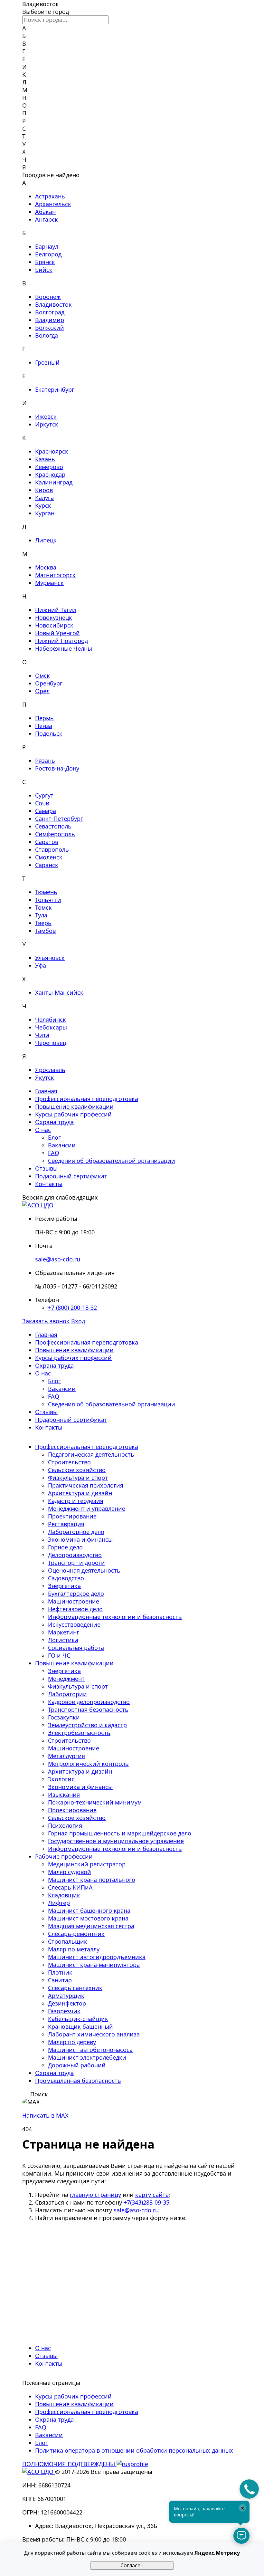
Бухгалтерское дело (76, 1594)
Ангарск (47, 219)
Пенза (44, 726)
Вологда (47, 335)
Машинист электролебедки (87, 2057)
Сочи (42, 803)
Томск (43, 907)
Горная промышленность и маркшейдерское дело (120, 1833)
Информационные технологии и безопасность (115, 1617)
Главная (46, 1091)
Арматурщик (66, 1996)
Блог (54, 1137)
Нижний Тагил (56, 610)
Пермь (44, 718)
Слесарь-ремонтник (76, 1934)
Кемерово (49, 467)
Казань (45, 459)
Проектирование (72, 1516)
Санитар (60, 1980)
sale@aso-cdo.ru (58, 1259)
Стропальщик (68, 1941)
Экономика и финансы (80, 1539)
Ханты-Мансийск (59, 992)
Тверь (43, 923)
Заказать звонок (46, 1321)
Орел (42, 691)
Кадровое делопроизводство (89, 1702)
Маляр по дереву (72, 2042)
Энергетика (64, 1586)
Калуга (44, 498)
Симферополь (55, 834)
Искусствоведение (74, 1624)
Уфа (41, 965)
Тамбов (45, 931)
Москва (46, 567)
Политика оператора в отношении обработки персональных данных (134, 2450)
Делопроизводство (75, 1555)
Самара (46, 811)
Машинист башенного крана (89, 1910)
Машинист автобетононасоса (90, 2050)
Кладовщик (64, 1895)
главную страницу (95, 2195)
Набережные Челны (64, 648)
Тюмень (46, 892)
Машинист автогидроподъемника (97, 1957)
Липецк (46, 540)
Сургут (44, 795)
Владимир (50, 320)
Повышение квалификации (74, 1106)
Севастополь (53, 826)
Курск (43, 505)
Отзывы (46, 1168)
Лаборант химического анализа (94, 2034)
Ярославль (50, 1070)
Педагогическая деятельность (91, 1454)
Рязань (45, 761)
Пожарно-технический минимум (95, 1802)
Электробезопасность (79, 1733)
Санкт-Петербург (59, 819)
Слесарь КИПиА (70, 1887)
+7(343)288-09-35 (146, 2202)
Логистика (63, 1640)
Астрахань (50, 196)
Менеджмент (66, 1679)
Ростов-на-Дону (57, 768)
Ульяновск (50, 958)
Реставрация (66, 1524)
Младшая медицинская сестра (91, 1926)
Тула (41, 915)
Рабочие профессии (64, 1856)
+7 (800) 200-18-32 (72, 1307)
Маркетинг (64, 1632)
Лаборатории (67, 1694)
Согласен (132, 2565)
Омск (42, 675)
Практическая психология (86, 1485)
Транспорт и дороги (76, 1563)
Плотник (60, 1972)
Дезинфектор (67, 2003)
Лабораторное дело (76, 1532)
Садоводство (66, 1578)
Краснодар (50, 474)
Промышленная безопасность (78, 2081)
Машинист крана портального (92, 1880)
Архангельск (53, 204)
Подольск (49, 733)
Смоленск (49, 857)
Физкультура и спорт (78, 1478)
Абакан (45, 212)
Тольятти (48, 900)
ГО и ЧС (59, 1655)
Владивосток (53, 304)
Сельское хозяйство (77, 1470)
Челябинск (51, 1020)
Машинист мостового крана (88, 1918)
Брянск (45, 262)
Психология (65, 1825)
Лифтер (59, 1903)
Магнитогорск (55, 575)
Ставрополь (52, 849)
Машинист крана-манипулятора (94, 1965)
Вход (78, 1321)
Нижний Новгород (61, 641)
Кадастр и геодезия (76, 1501)
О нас (43, 1130)
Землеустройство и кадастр (87, 1725)
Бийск (44, 270)
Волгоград (50, 312)
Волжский (50, 328)
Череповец (51, 1043)
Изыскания (64, 1795)
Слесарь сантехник (75, 1988)
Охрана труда (54, 1122)
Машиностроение (74, 1601)
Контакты (49, 1184)
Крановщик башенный (80, 2026)
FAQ (54, 1153)
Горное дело (65, 1547)
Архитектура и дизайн (80, 1493)
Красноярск (52, 451)
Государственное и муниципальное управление (116, 1841)
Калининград (54, 482)
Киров (44, 490)
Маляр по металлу (74, 1949)
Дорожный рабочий (77, 2065)
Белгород (48, 254)
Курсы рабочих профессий (73, 1114)
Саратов (47, 842)
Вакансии (62, 1145)
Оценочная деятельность (84, 1570)
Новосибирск (54, 625)
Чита (42, 1035)
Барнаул (47, 246)
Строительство (69, 1462)
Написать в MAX (45, 2115)
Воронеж (48, 297)
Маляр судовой (70, 1872)
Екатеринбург (55, 389)
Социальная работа (76, 1648)
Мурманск (49, 583)
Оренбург (49, 683)
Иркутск (47, 424)
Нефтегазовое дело (75, 1609)
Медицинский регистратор (87, 1864)
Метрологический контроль (88, 1764)
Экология (61, 1779)
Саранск (47, 865)
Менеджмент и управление (87, 1508)
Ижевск (46, 417)
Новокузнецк (54, 618)
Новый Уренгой (57, 633)
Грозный (47, 362)
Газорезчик (64, 2011)
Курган (45, 513)
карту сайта (152, 2195)
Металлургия (66, 1756)
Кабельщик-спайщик (78, 2019)
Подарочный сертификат (71, 1176)
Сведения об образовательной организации (112, 1161)
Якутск (45, 1077)
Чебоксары (51, 1027)
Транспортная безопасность (88, 1709)
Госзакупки (64, 1717)
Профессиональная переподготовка (87, 1099)
